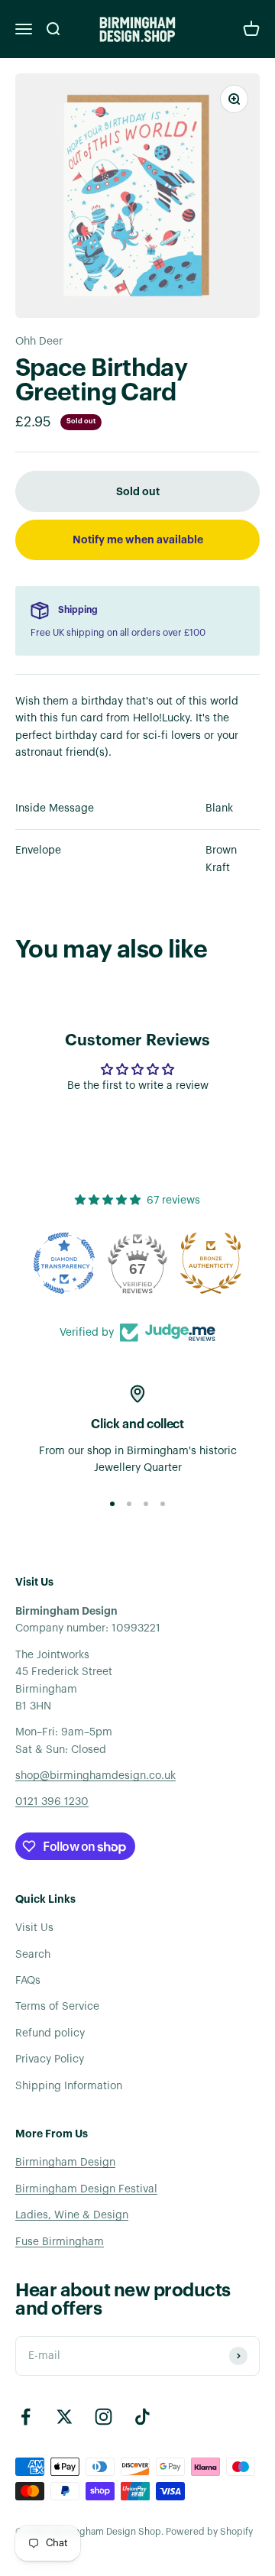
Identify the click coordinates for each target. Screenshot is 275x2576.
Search (33, 1955)
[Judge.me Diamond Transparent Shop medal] (64, 1263)
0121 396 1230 (52, 1802)
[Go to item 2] (129, 1504)
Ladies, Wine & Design (72, 2215)
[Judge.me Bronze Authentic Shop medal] (211, 1263)
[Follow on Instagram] (104, 2417)
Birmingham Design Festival (86, 2189)
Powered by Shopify (209, 2532)
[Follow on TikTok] (142, 2417)
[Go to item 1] (112, 1504)
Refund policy (50, 2033)
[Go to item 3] (146, 1504)
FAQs (28, 1981)
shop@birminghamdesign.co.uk (95, 1776)
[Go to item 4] (163, 1504)
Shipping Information (69, 2086)
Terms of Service (57, 2007)
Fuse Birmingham (60, 2242)
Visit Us (34, 1928)
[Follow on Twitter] (65, 2417)
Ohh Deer (39, 342)
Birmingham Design (65, 2163)
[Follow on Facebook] (26, 2417)
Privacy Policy (50, 2059)
